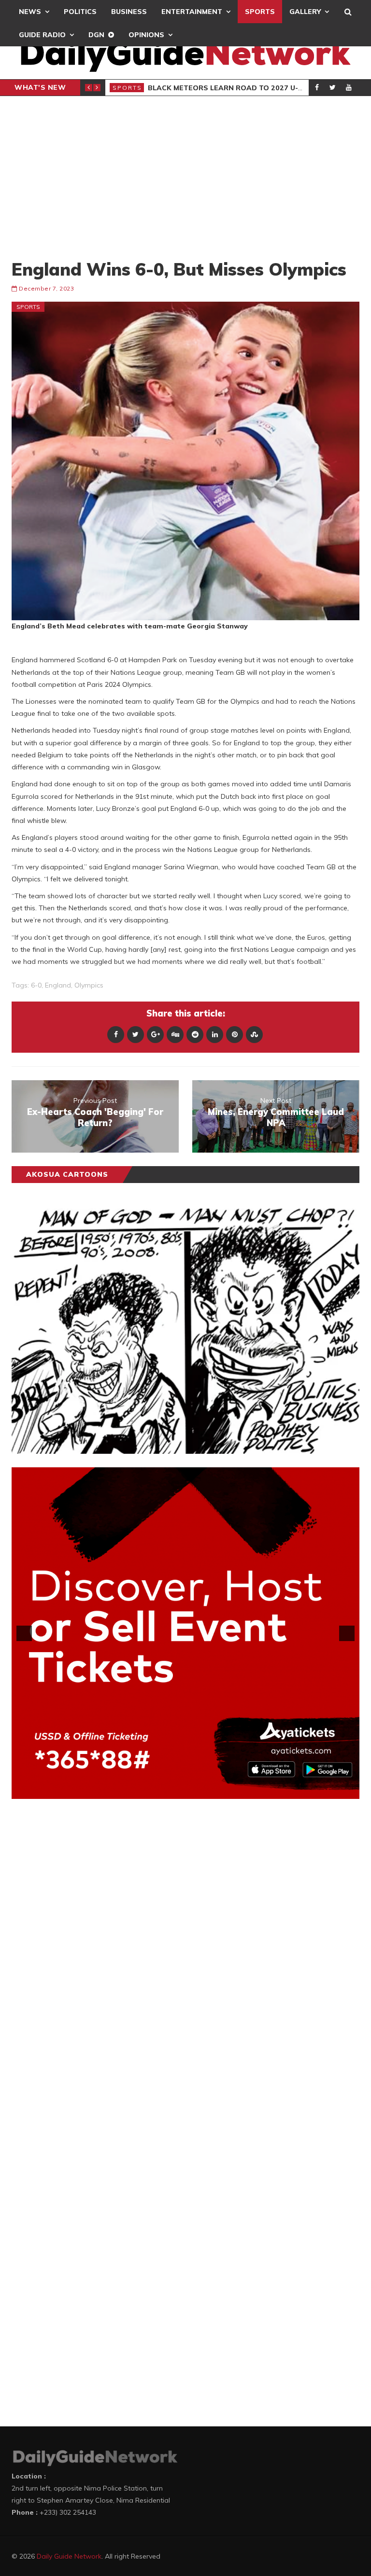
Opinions (146, 35)
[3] (185, 1791)
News (30, 12)
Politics (80, 12)
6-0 (36, 985)
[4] (196, 1791)
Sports (260, 12)
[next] (347, 1633)
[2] (175, 1791)
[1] (165, 1791)
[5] (206, 1791)
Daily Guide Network (69, 2556)
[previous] (24, 1633)
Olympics (89, 985)
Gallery (305, 12)
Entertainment (192, 12)
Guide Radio (42, 35)
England (58, 985)
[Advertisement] (185, 177)
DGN (96, 35)
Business (129, 12)
